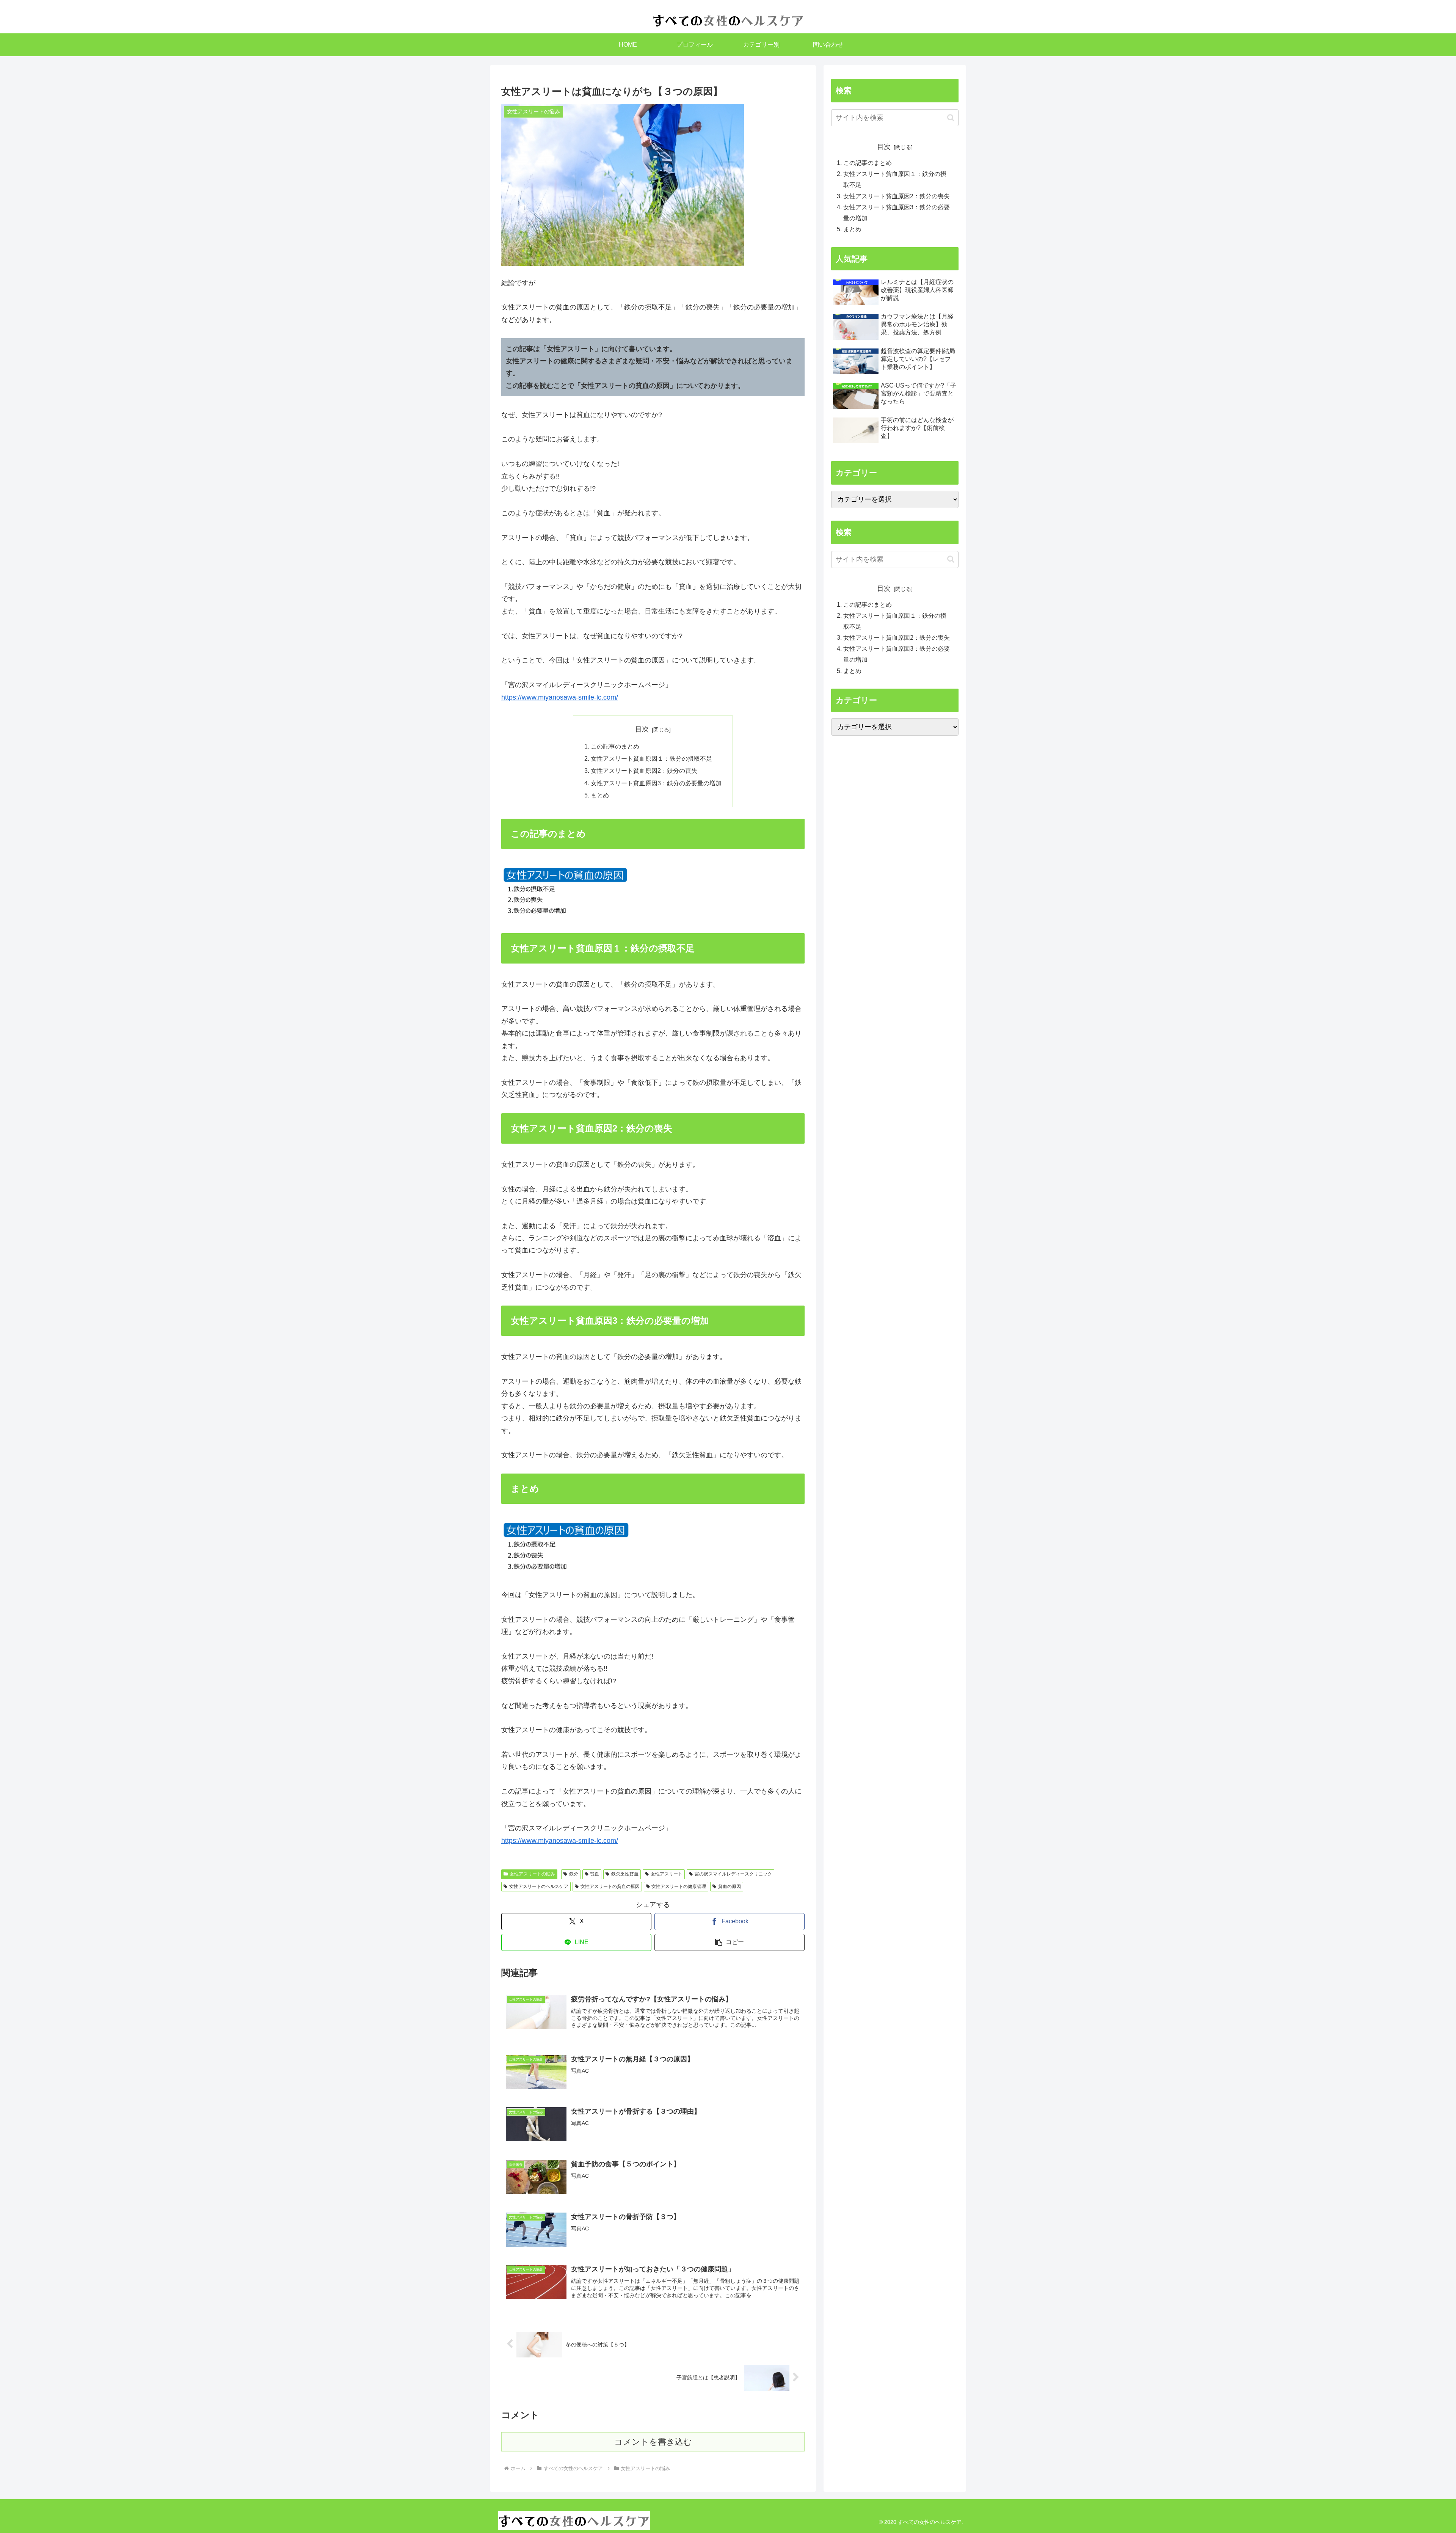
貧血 (595, 1874)
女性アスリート (667, 1874)
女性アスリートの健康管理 (679, 1886)
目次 (642, 729)
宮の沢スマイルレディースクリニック (733, 1874)
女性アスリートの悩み (532, 1874)
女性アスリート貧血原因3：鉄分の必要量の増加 (656, 783)
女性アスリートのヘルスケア (539, 1886)
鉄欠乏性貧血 (625, 1874)
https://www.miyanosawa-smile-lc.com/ (560, 697)
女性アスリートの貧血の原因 (610, 1886)
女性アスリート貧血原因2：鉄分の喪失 (644, 771)
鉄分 (574, 1874)
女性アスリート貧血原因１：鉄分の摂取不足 (651, 758)
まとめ (600, 795)
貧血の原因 (730, 1886)
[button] (730, 1942)
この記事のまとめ (615, 746)
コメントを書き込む (653, 2442)
